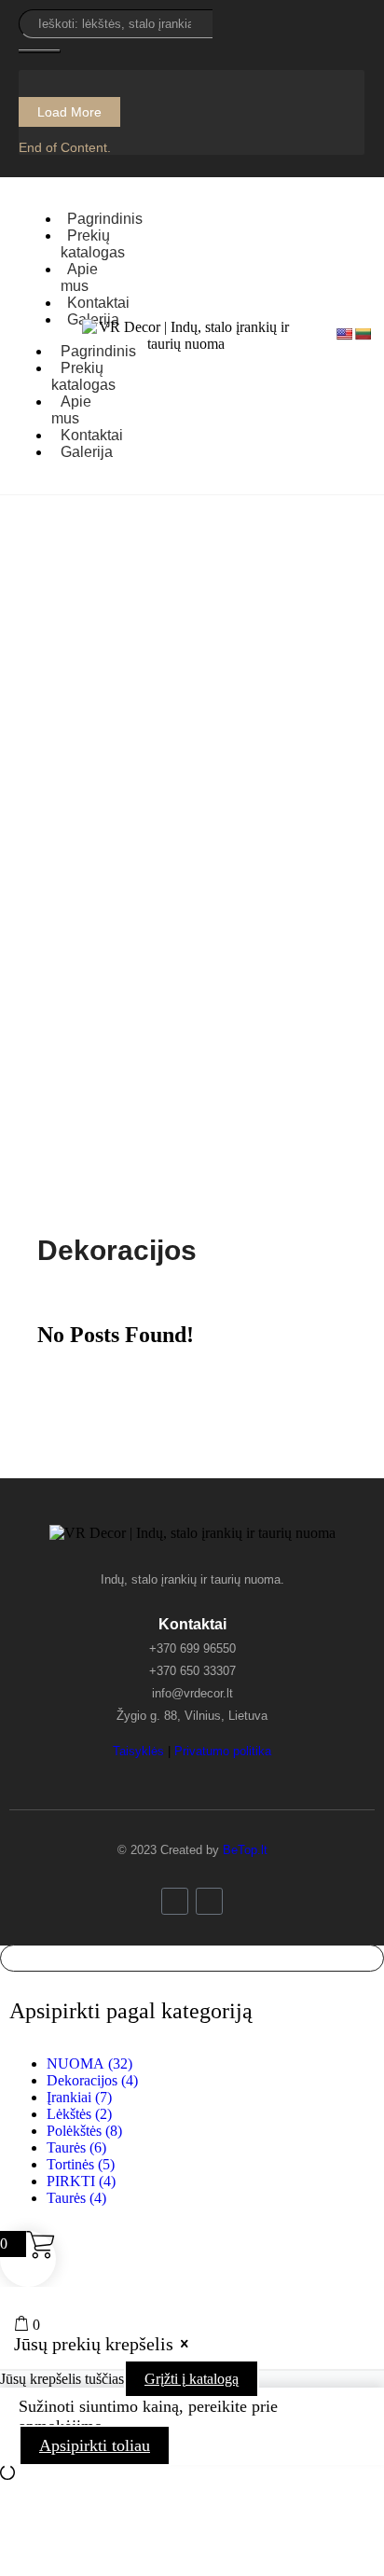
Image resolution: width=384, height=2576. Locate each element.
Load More (69, 112)
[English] (344, 334)
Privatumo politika (223, 1751)
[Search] (40, 51)
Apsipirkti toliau (95, 2445)
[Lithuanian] (363, 334)
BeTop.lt (245, 1850)
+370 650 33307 (192, 1671)
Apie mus (71, 410)
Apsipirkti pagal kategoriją (131, 2011)
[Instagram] (209, 1901)
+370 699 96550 (192, 1648)
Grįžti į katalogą (192, 2379)
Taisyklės (138, 1751)
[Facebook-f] (175, 1901)
